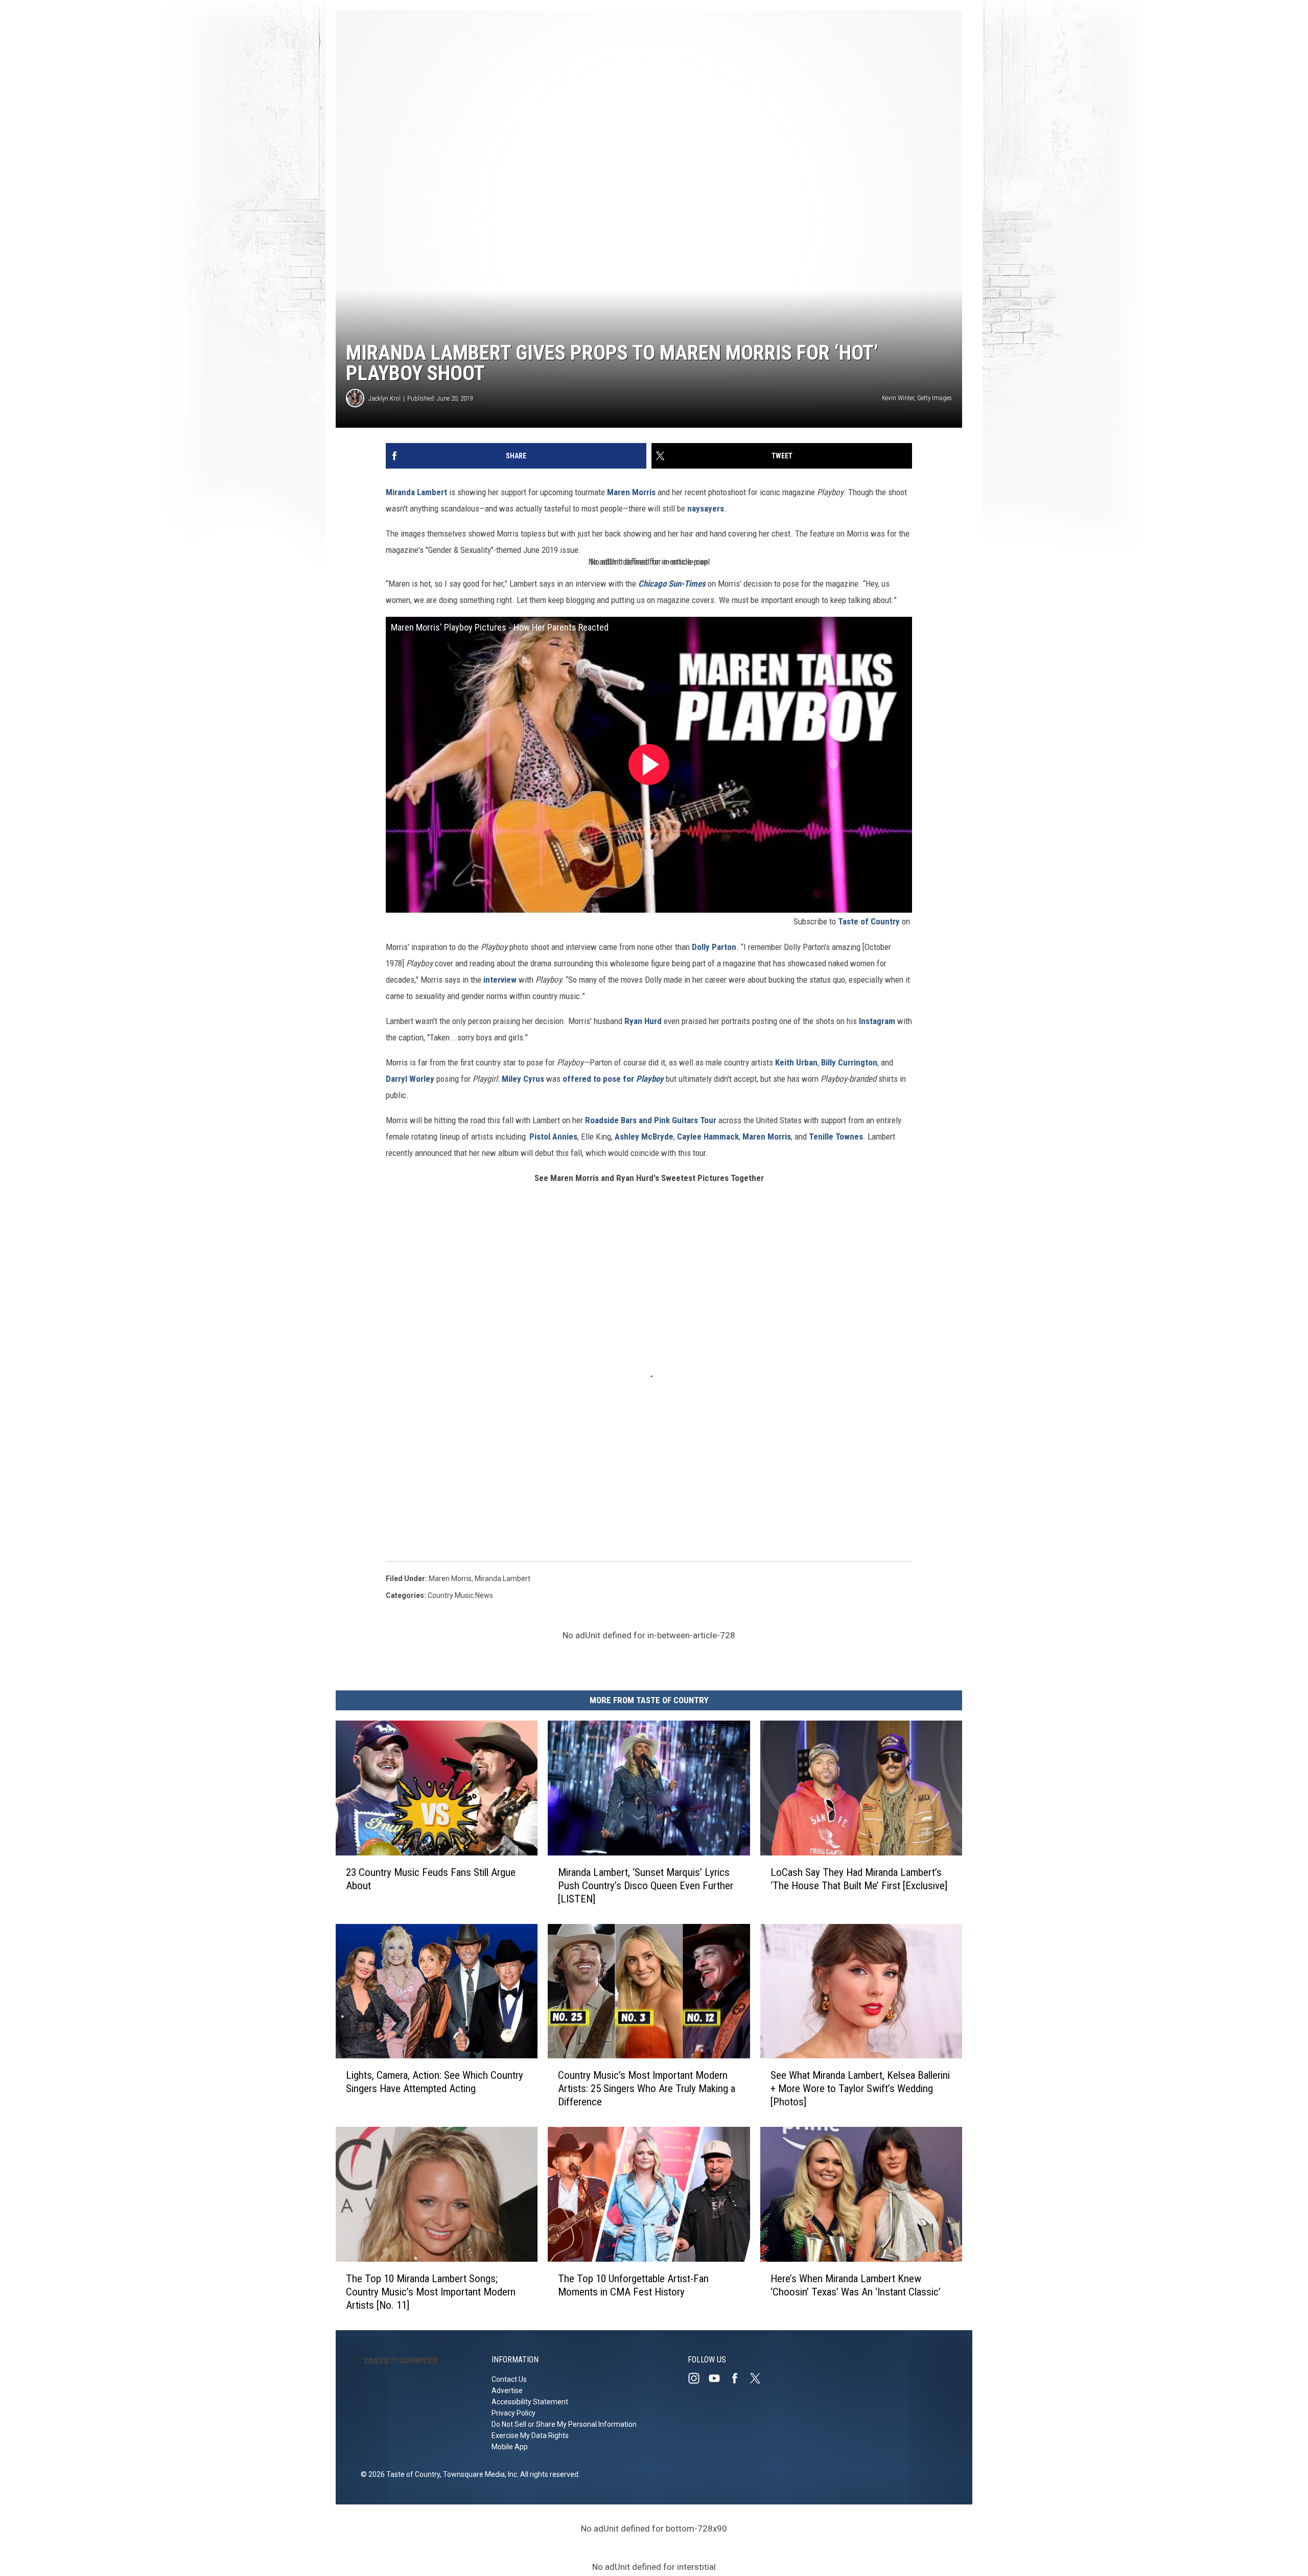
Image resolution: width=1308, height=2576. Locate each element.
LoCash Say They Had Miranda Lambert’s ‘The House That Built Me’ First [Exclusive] (859, 1878)
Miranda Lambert (417, 492)
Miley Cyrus (523, 1079)
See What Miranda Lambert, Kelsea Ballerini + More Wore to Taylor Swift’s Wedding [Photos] (860, 2088)
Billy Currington (849, 1062)
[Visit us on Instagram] (698, 2378)
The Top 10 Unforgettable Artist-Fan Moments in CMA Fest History (633, 2285)
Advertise (507, 2391)
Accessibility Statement (530, 2402)
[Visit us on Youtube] (718, 2378)
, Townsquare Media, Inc (478, 2474)
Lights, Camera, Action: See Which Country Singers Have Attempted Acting (435, 2082)
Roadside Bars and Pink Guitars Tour (652, 1120)
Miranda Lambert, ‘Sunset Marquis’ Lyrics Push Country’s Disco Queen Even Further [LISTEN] (646, 1885)
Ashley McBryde (644, 1136)
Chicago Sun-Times (672, 584)
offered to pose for (613, 1079)
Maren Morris (631, 492)
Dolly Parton (714, 947)
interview (500, 980)
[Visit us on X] (759, 2378)
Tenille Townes (836, 1136)
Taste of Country (869, 921)
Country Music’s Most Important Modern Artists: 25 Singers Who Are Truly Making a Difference (647, 2088)
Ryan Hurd (643, 1021)
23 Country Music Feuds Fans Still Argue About (431, 1878)
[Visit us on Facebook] (739, 2378)
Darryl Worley (410, 1079)
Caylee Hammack (708, 1136)
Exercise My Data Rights (530, 2435)
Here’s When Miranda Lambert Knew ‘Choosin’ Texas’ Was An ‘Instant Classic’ (856, 2285)
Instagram (876, 1021)
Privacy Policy (513, 2413)
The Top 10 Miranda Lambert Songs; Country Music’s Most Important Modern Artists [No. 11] (431, 2292)
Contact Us (509, 2379)
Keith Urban (796, 1062)
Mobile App (510, 2447)
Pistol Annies (553, 1136)
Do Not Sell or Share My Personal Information (564, 2424)
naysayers (706, 508)
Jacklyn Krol (384, 398)
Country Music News (460, 1595)
